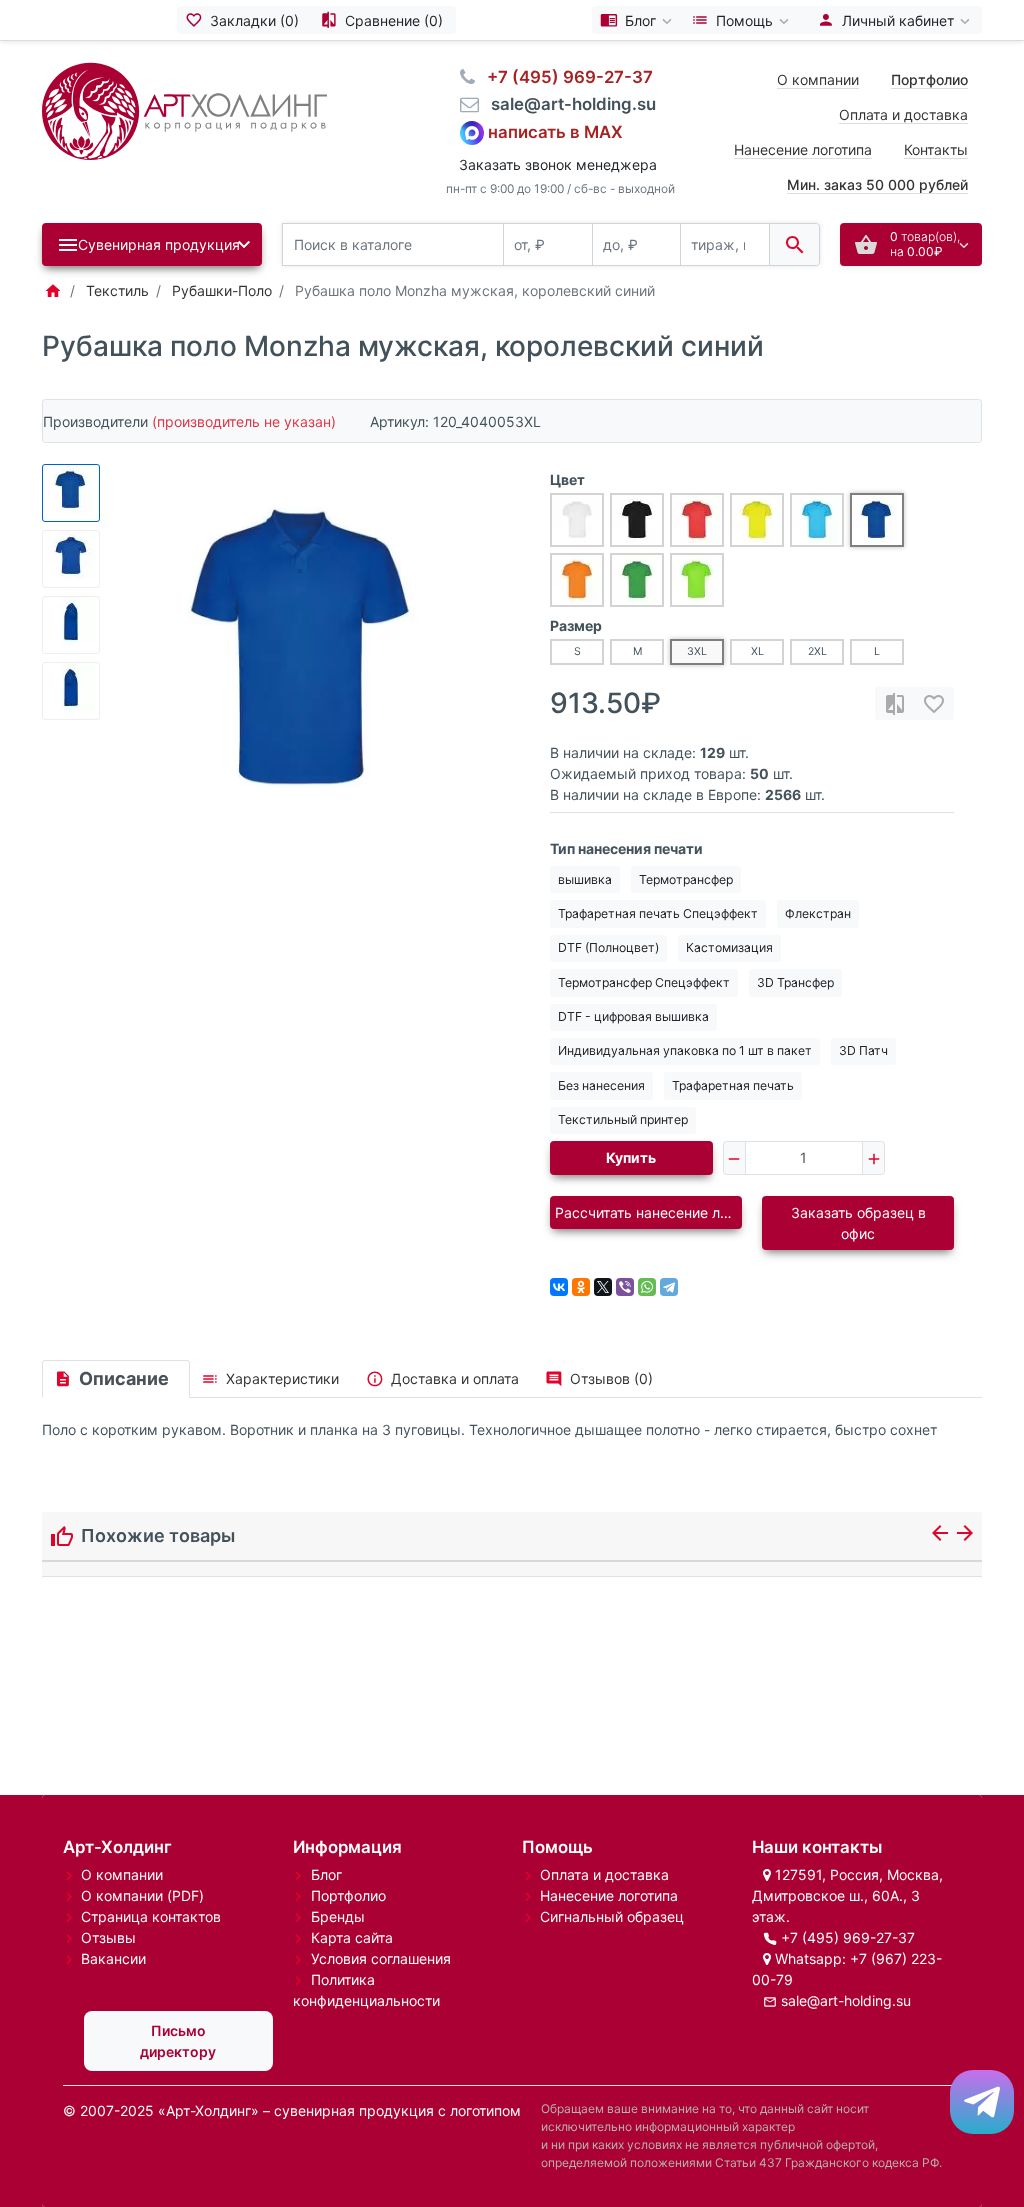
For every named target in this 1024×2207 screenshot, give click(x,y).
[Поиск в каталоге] (794, 244)
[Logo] (184, 109)
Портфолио (348, 1895)
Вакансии (113, 1958)
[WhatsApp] (647, 1287)
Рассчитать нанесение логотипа (648, 1212)
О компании (818, 79)
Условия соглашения (381, 1958)
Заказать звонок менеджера (558, 164)
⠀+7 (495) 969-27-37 (564, 77)
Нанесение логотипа (803, 149)
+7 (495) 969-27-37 (848, 1937)
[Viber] (625, 1287)
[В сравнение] (895, 703)
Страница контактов (151, 1916)
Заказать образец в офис (858, 1223)
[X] (603, 1287)
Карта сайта (352, 1937)
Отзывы (108, 1937)
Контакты (936, 149)
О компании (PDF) (142, 1895)
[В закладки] (934, 703)
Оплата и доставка (903, 114)
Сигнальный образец (612, 1916)
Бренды (338, 1916)
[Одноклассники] (581, 1287)
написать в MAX (555, 131)
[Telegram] (669, 1287)
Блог (326, 1874)
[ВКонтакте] (559, 1287)
